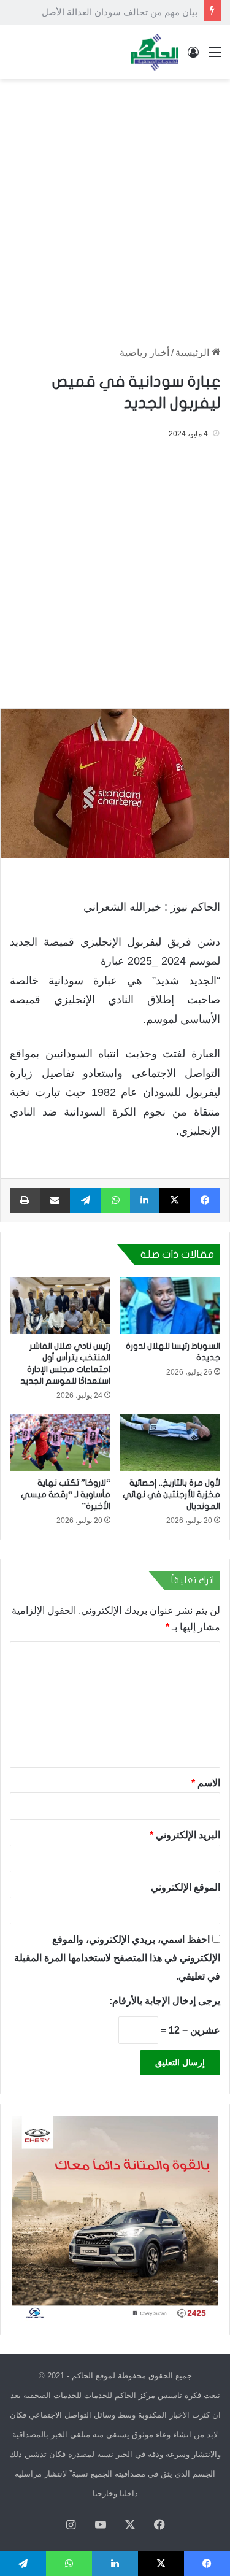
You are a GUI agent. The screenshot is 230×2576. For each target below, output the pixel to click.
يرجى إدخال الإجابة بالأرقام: (165, 2001)
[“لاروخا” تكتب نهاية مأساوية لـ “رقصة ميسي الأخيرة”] (60, 1443)
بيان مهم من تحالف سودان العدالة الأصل (120, 12)
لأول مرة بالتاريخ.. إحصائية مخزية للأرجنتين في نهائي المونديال (171, 1494)
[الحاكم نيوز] (155, 52)
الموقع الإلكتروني (186, 1887)
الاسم (206, 1783)
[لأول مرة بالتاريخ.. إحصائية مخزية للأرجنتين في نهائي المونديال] (171, 1443)
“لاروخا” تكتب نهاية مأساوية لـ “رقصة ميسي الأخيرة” (66, 1494)
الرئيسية (194, 353)
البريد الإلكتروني (185, 1835)
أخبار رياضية (144, 353)
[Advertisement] (115, 206)
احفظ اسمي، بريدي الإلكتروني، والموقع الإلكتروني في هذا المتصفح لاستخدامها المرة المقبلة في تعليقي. (117, 1958)
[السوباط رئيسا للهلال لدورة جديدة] (171, 1305)
